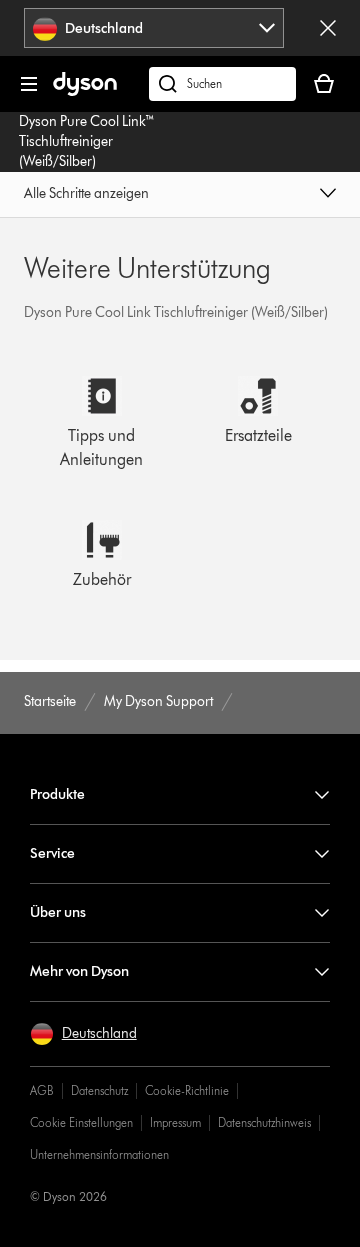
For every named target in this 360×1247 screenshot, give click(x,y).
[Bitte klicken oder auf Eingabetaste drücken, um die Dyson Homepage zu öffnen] (85, 91)
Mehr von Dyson (79, 971)
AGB (42, 1090)
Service (52, 853)
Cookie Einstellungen (81, 1122)
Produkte (57, 794)
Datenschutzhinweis (264, 1122)
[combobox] (154, 28)
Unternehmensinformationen (99, 1154)
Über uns (58, 912)
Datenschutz (99, 1090)
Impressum (175, 1122)
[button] (180, 195)
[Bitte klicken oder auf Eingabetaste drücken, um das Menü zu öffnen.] (29, 84)
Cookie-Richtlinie (187, 1090)
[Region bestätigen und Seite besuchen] (328, 28)
